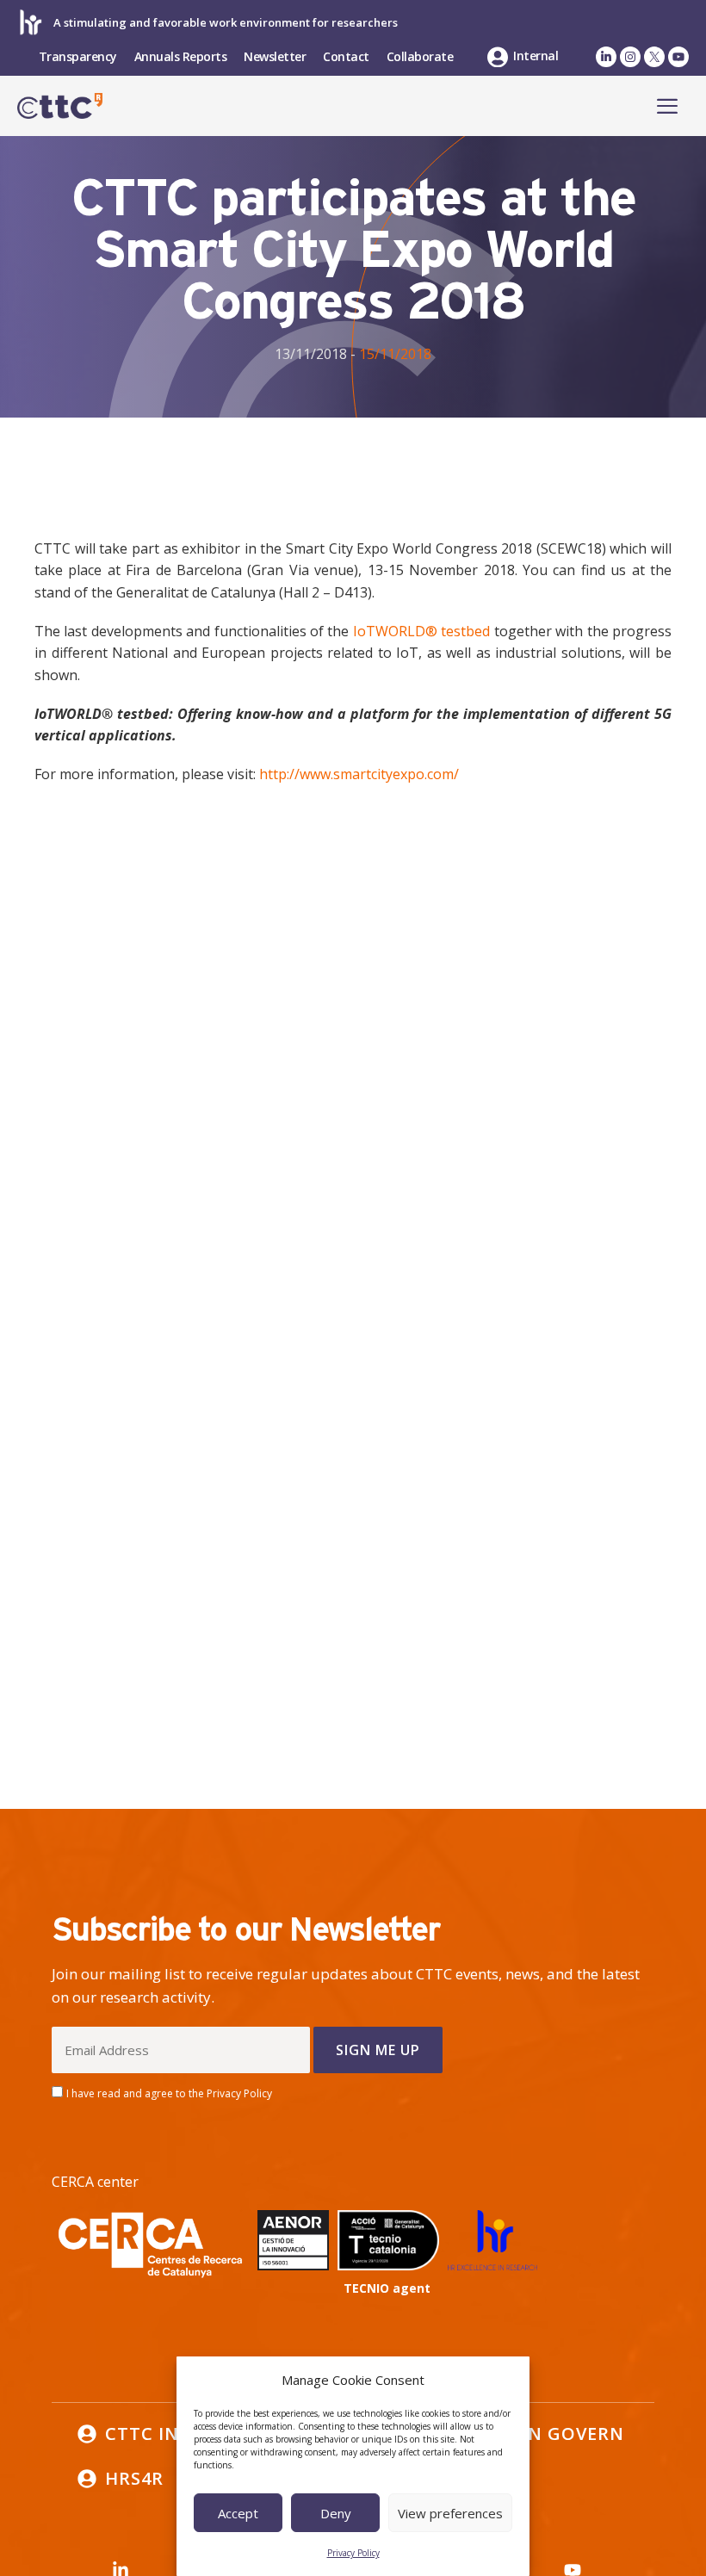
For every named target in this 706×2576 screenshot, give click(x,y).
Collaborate (420, 56)
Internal (536, 56)
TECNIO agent (387, 2288)
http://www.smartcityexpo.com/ (359, 774)
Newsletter (275, 56)
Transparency (78, 56)
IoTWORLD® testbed (421, 631)
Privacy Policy (353, 2553)
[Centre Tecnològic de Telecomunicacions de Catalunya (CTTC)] (60, 106)
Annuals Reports (181, 56)
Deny (336, 2513)
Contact (346, 56)
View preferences (450, 2513)
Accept (238, 2513)
